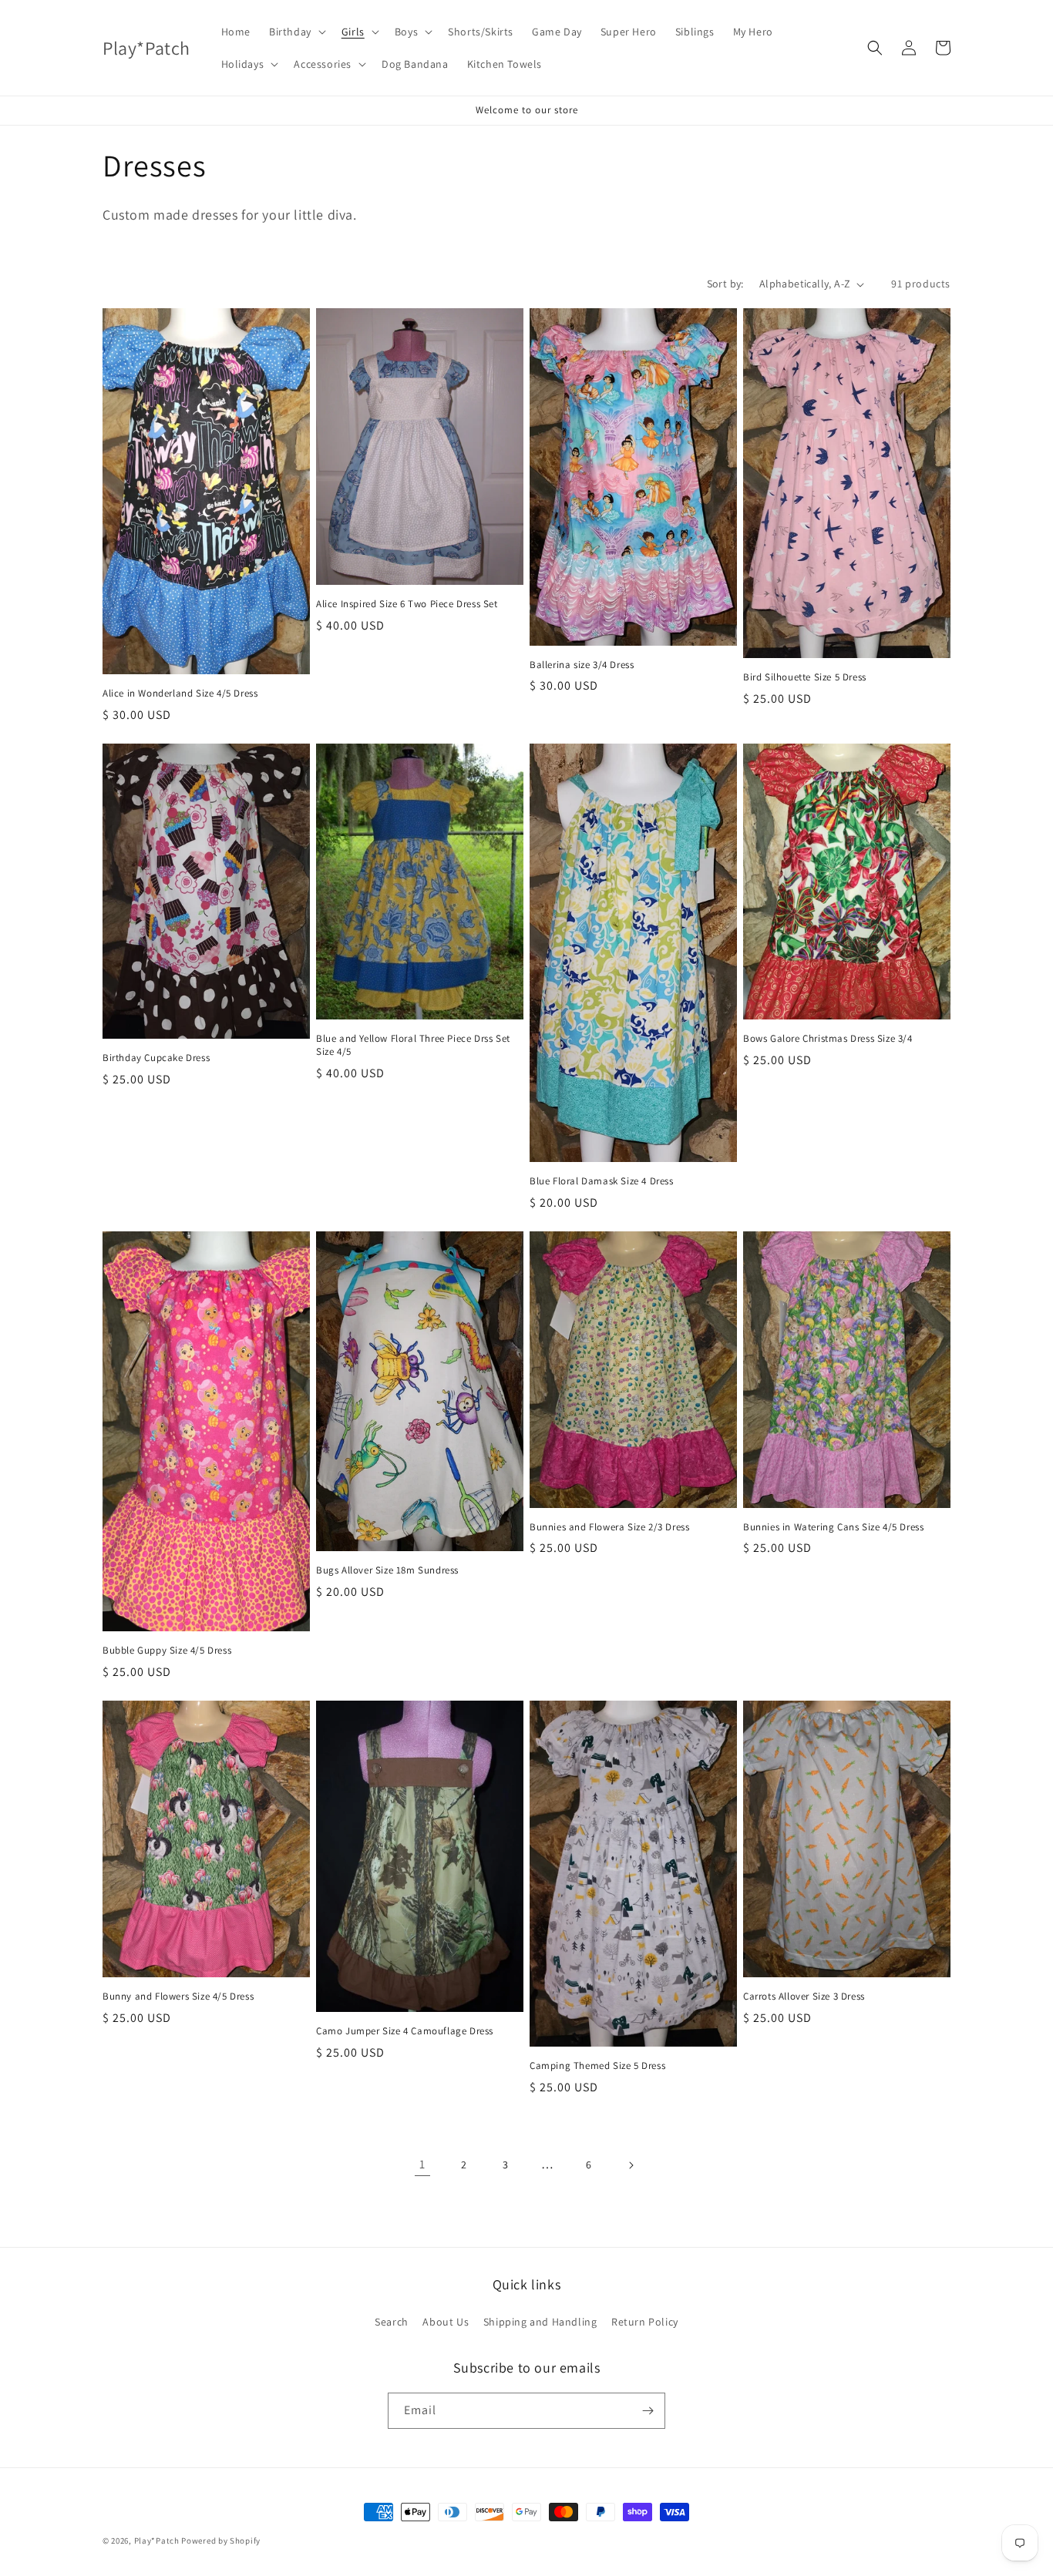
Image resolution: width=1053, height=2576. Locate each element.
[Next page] (631, 2165)
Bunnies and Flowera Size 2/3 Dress (609, 1527)
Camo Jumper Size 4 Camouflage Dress (405, 2031)
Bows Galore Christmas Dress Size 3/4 (828, 1039)
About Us (446, 2322)
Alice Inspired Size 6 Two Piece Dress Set (407, 604)
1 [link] (422, 2164)
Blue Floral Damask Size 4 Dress (602, 1181)
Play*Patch (157, 2541)
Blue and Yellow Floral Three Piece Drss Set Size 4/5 (413, 1045)
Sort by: (725, 284)
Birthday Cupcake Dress (156, 1058)
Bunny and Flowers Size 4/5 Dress (178, 1997)
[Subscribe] (648, 2411)
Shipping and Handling (540, 2322)
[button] (296, 32)
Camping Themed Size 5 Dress (597, 2066)
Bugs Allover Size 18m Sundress (387, 1570)
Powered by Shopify (221, 2541)
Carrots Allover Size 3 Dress (804, 1997)
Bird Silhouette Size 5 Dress (805, 677)
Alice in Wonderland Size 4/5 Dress (180, 694)
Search (392, 2322)
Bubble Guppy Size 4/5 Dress (167, 1651)
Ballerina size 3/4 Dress (582, 665)
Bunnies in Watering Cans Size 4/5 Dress (833, 1527)
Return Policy (645, 2322)
